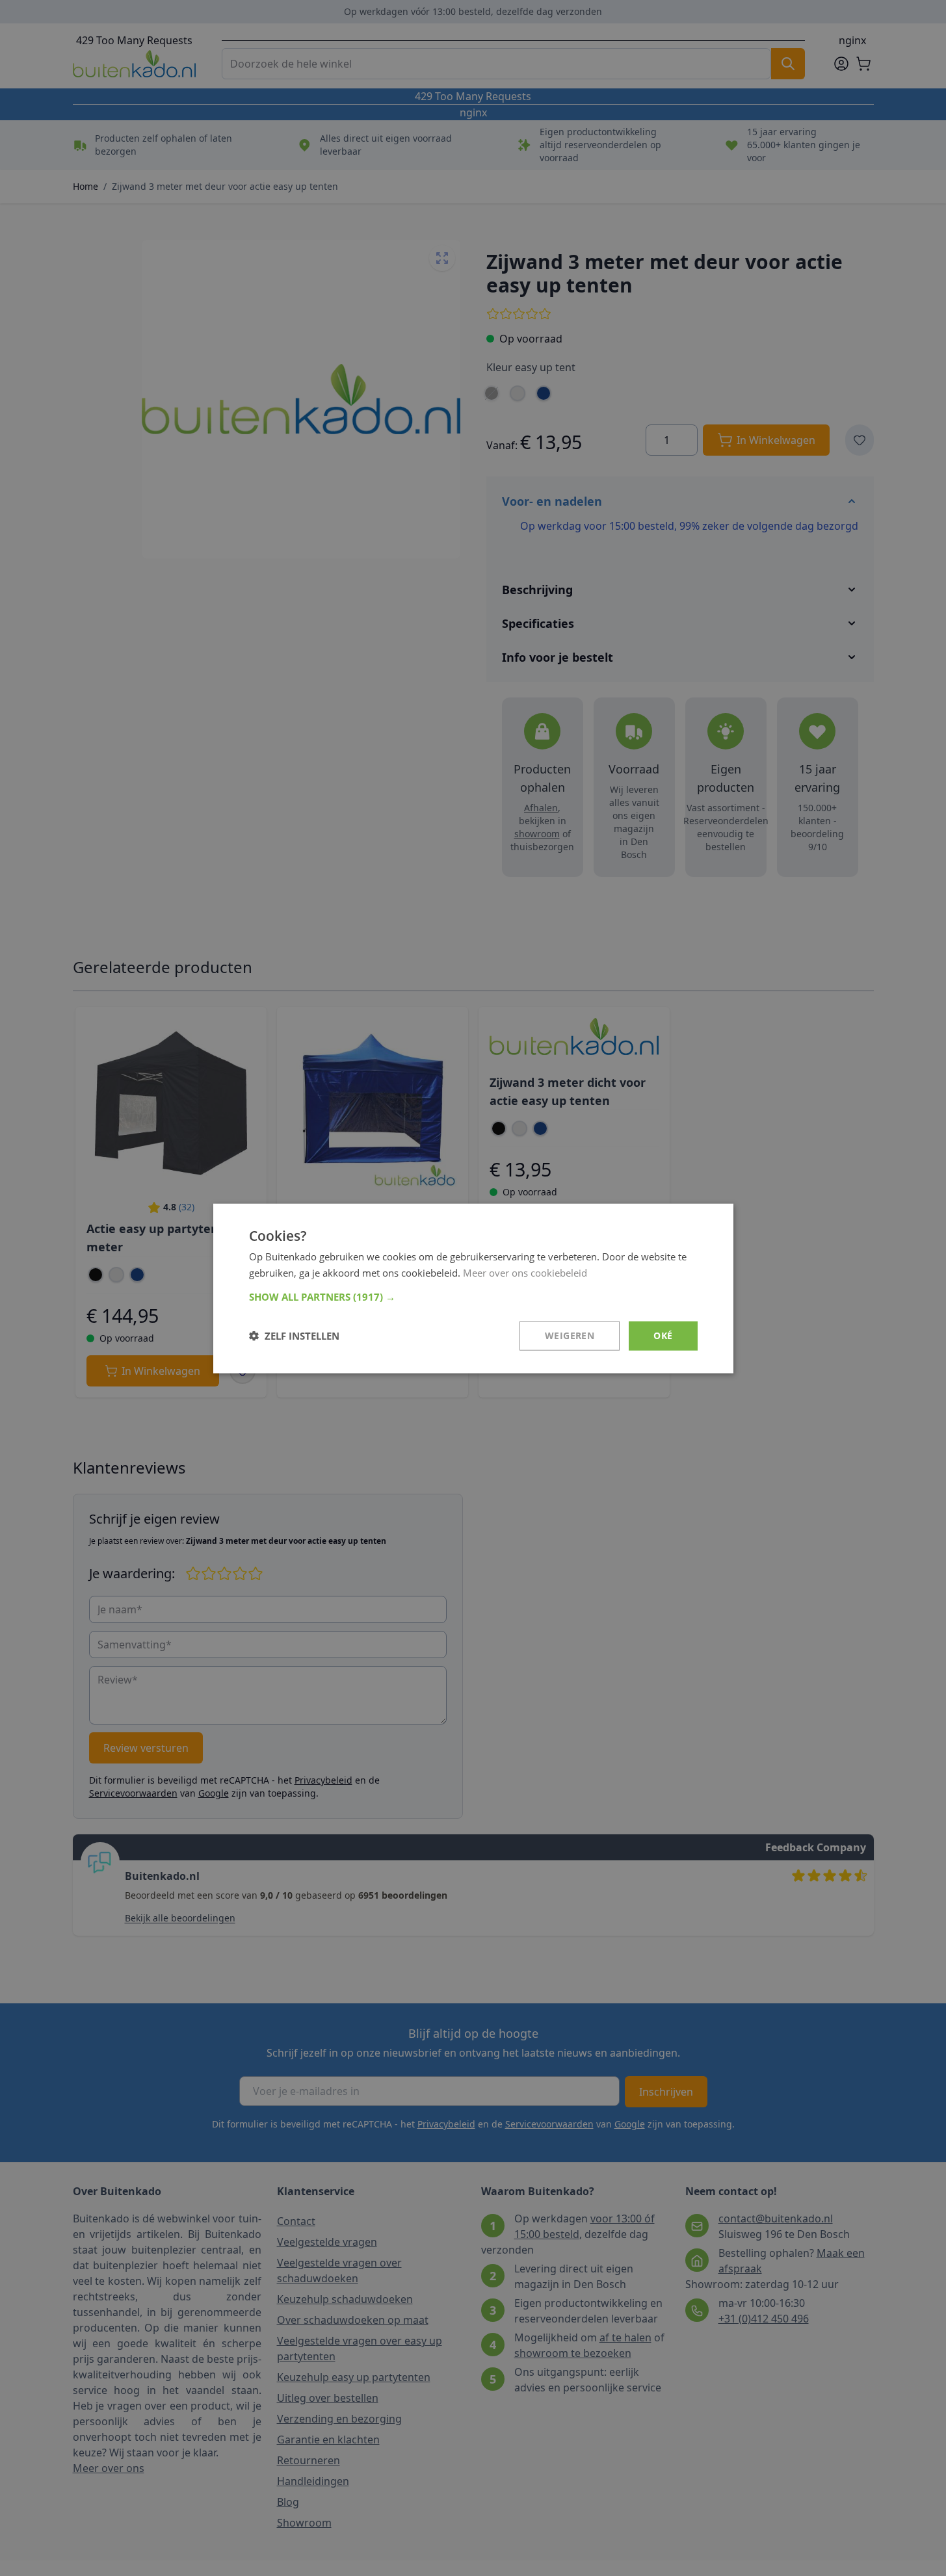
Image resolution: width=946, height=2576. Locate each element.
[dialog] (473, 1288)
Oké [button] (663, 1335)
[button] (473, 1296)
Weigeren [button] (570, 1335)
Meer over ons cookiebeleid (525, 1272)
